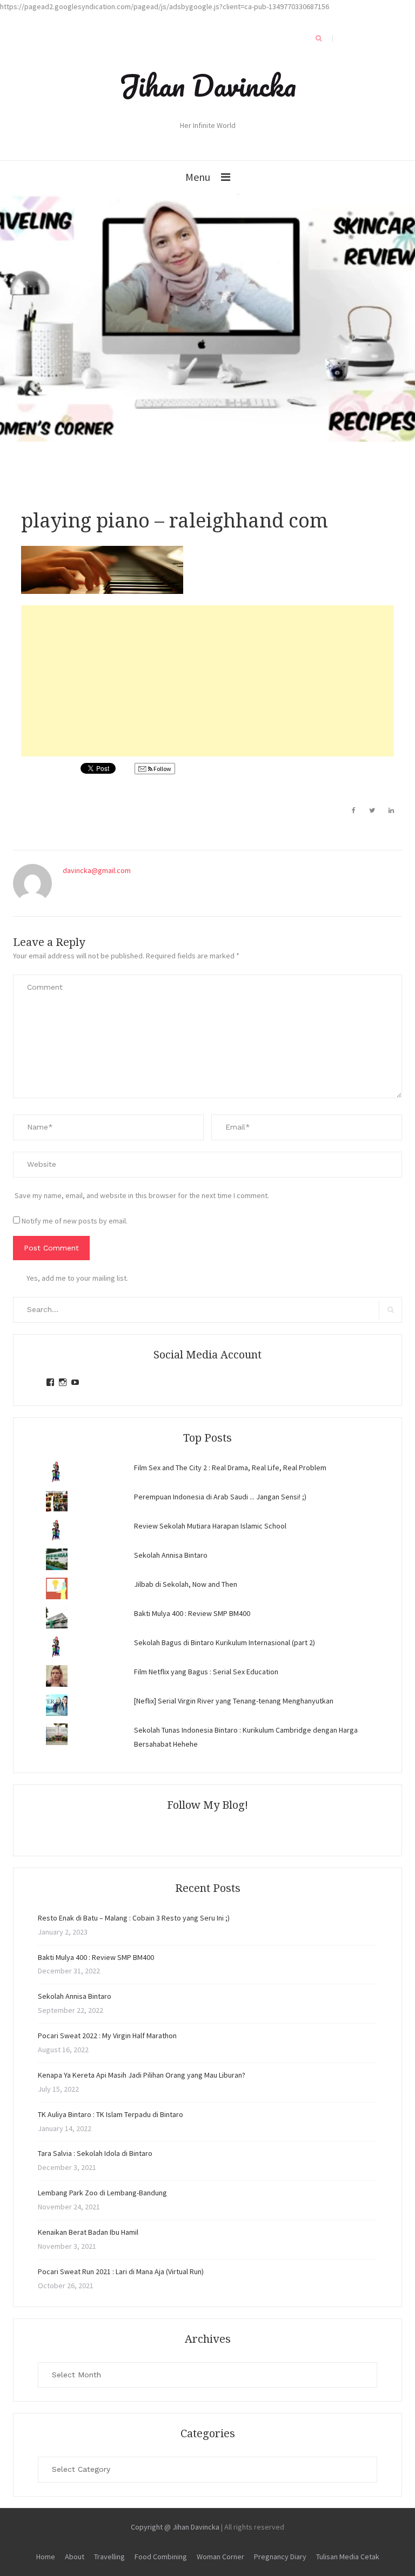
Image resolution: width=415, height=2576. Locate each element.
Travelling (109, 2557)
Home (46, 2557)
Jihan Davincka (207, 85)
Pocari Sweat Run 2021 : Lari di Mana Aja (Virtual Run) (121, 2271)
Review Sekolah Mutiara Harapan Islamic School (210, 1526)
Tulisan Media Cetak (348, 2557)
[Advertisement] (207, 681)
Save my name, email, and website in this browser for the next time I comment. (142, 1195)
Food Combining (161, 2557)
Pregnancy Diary (280, 2557)
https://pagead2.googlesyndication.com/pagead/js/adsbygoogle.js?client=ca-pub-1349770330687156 (165, 6)
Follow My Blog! (207, 1805)
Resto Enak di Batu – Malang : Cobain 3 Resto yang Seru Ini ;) (134, 1918)
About (75, 2557)
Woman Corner (220, 2557)
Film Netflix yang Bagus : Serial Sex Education (206, 1672)
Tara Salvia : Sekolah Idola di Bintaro (95, 2153)
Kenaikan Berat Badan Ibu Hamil (88, 2232)
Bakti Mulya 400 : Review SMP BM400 (192, 1613)
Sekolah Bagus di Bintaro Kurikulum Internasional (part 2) (225, 1642)
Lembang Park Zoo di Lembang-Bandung (102, 2193)
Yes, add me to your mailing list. (77, 1278)
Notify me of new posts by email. (75, 1221)
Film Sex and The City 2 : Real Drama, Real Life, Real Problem (230, 1468)
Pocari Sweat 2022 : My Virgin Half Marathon (107, 2036)
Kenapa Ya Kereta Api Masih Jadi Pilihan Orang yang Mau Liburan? (142, 2075)
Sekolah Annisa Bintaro (171, 1555)
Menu (198, 177)
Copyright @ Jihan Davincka (175, 2527)
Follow (162, 769)
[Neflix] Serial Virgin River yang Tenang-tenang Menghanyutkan (234, 1701)
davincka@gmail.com (97, 870)
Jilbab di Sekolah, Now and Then (186, 1584)
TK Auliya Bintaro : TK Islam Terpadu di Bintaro (111, 2114)
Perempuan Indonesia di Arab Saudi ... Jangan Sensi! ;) (220, 1497)
